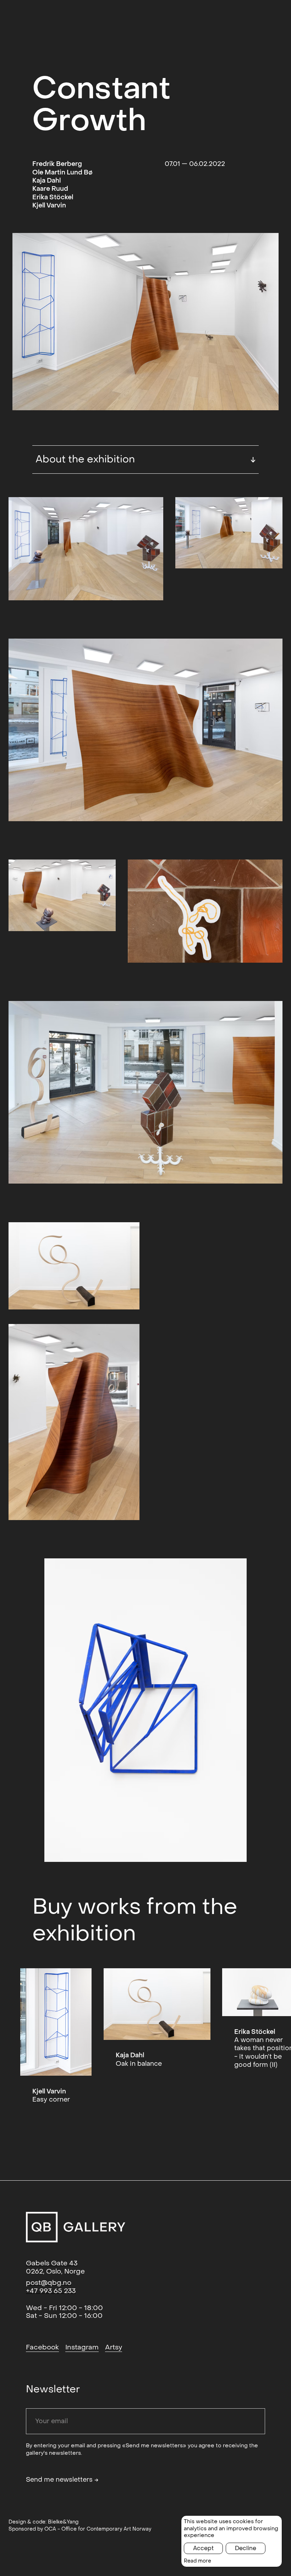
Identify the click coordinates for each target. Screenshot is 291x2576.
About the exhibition (145, 459)
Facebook (42, 2347)
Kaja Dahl (46, 181)
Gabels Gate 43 (52, 2263)
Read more (197, 2561)
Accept (203, 2548)
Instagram (82, 2347)
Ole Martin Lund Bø (62, 173)
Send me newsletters (62, 2480)
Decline (246, 2548)
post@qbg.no (49, 2283)
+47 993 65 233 (51, 2291)
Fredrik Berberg (57, 164)
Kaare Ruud (50, 189)
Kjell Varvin (49, 205)
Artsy (114, 2347)
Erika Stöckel (53, 197)
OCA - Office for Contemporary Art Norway (98, 2529)
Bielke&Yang (63, 2522)
